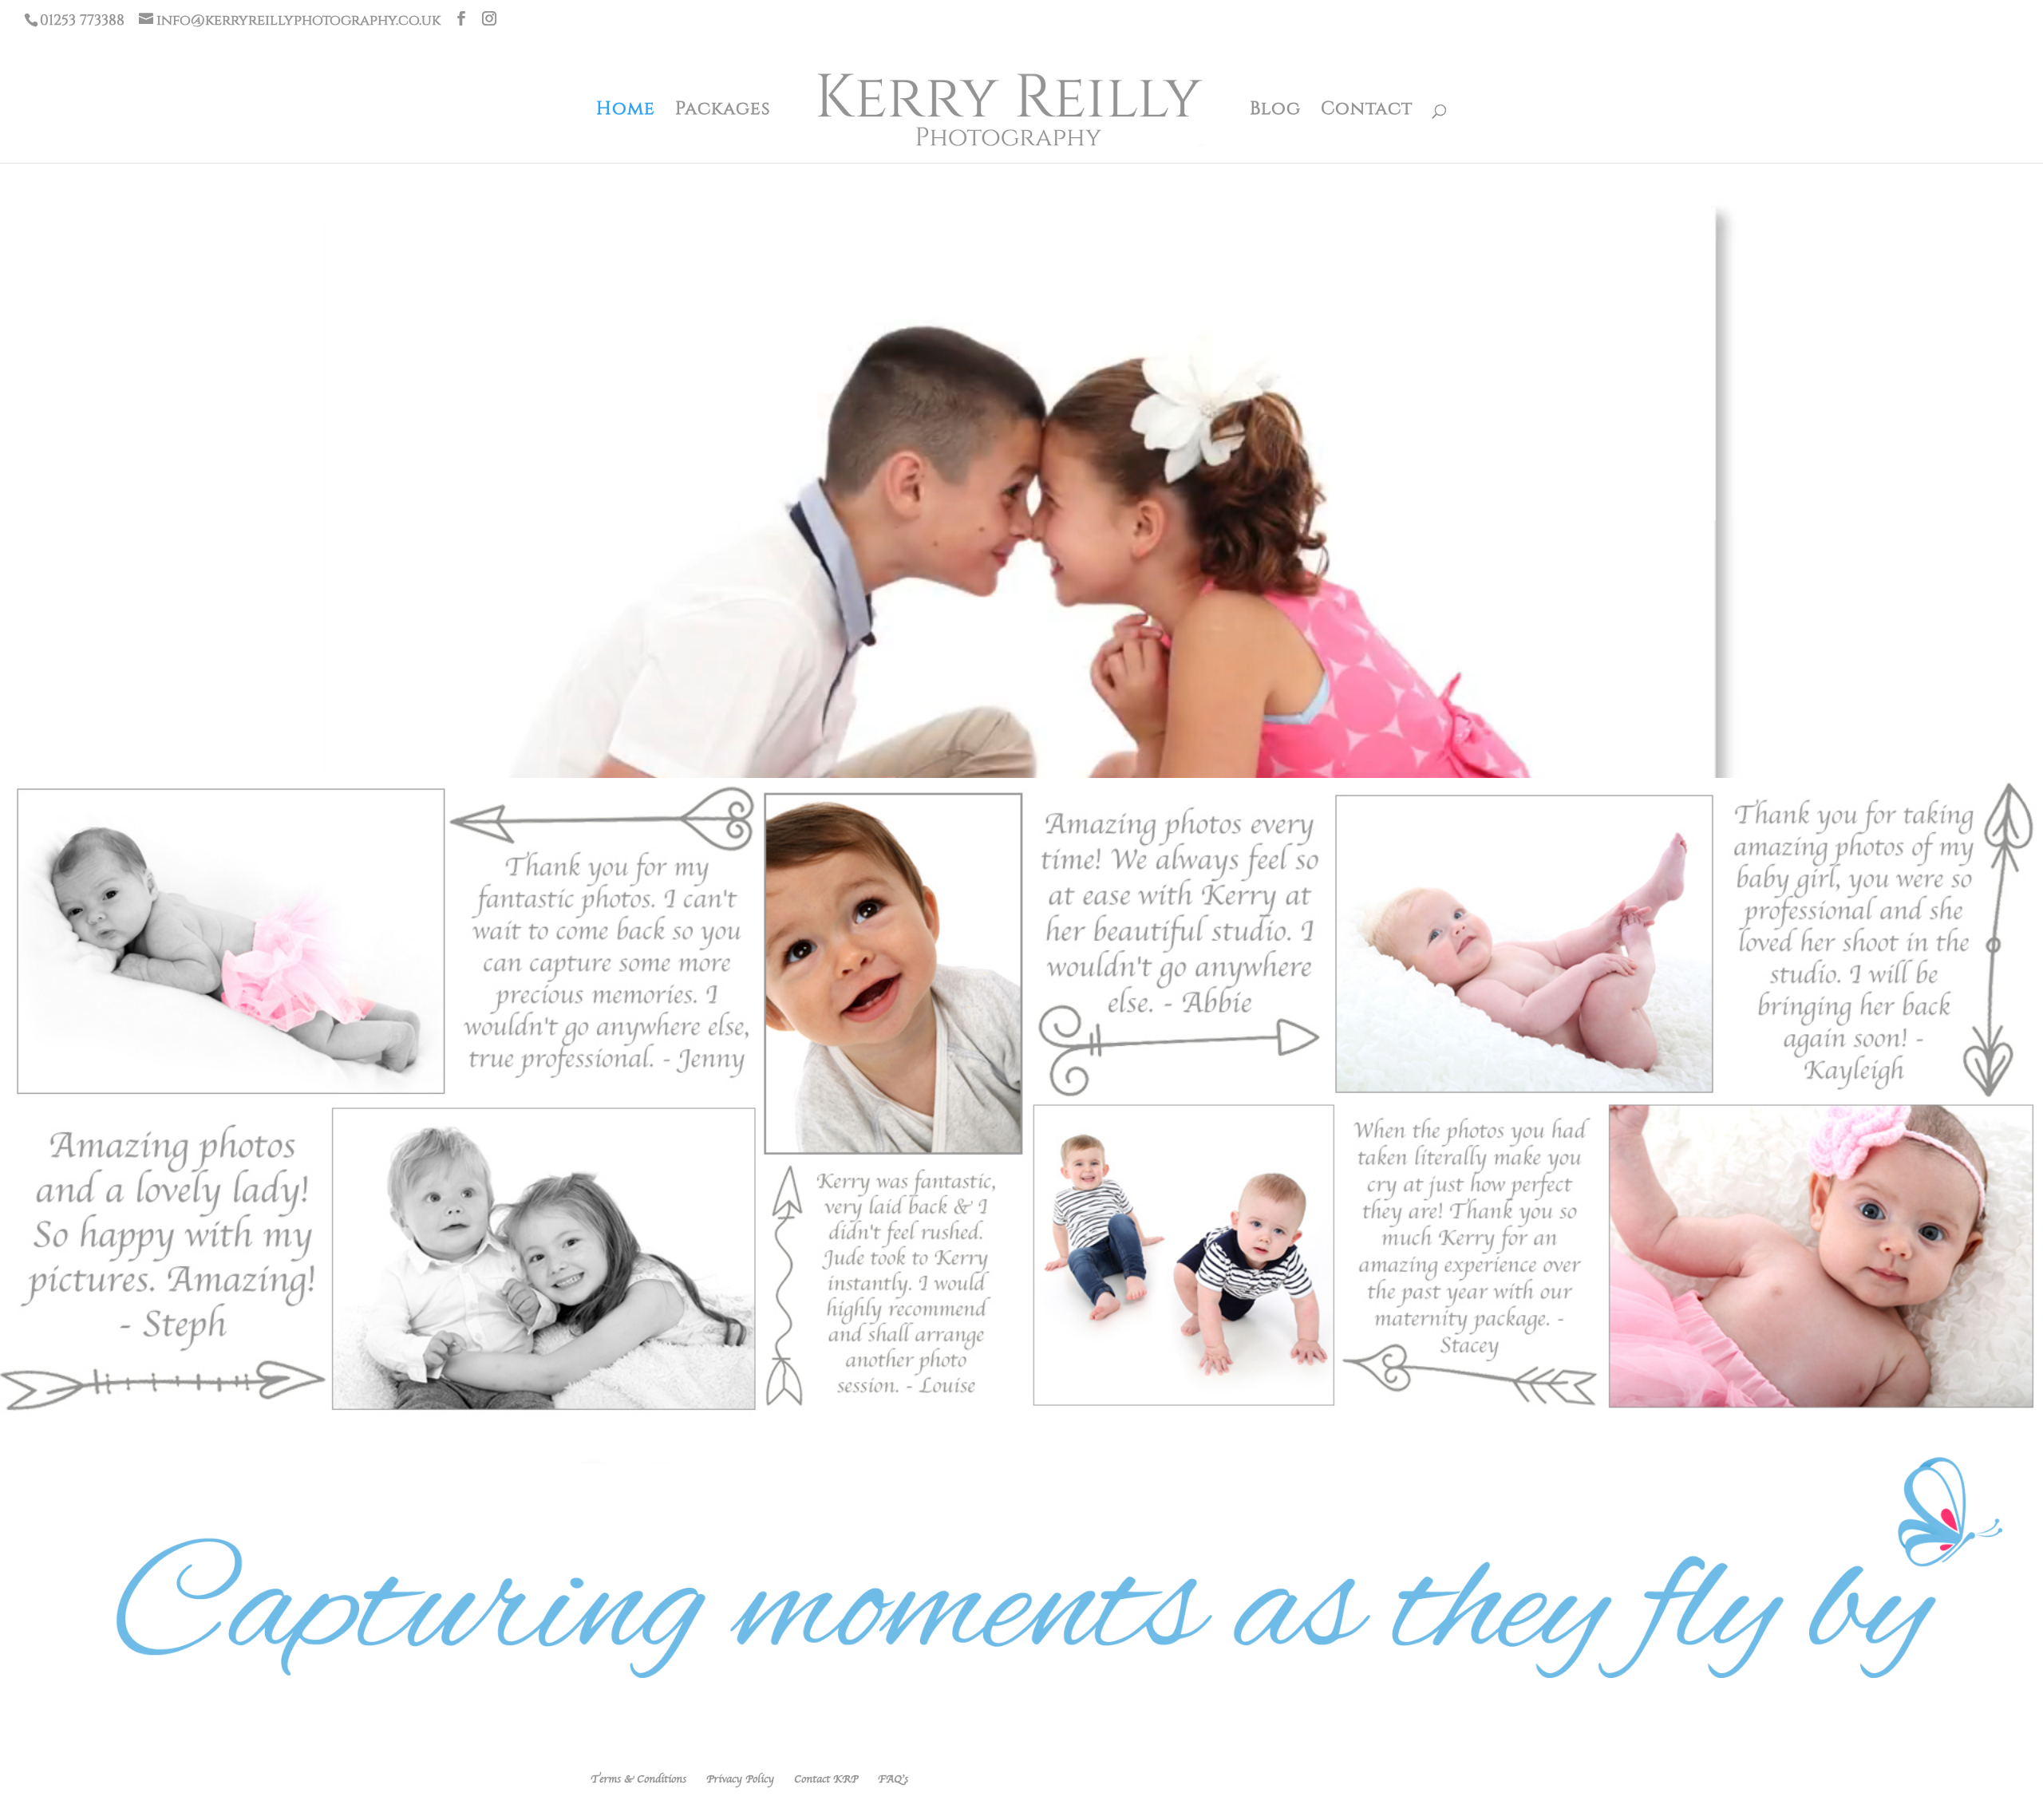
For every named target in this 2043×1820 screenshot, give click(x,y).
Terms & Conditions (638, 1779)
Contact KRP (826, 1779)
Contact (1367, 110)
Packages (723, 110)
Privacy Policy (740, 1779)
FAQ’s (893, 1779)
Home (626, 110)
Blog (1275, 110)
